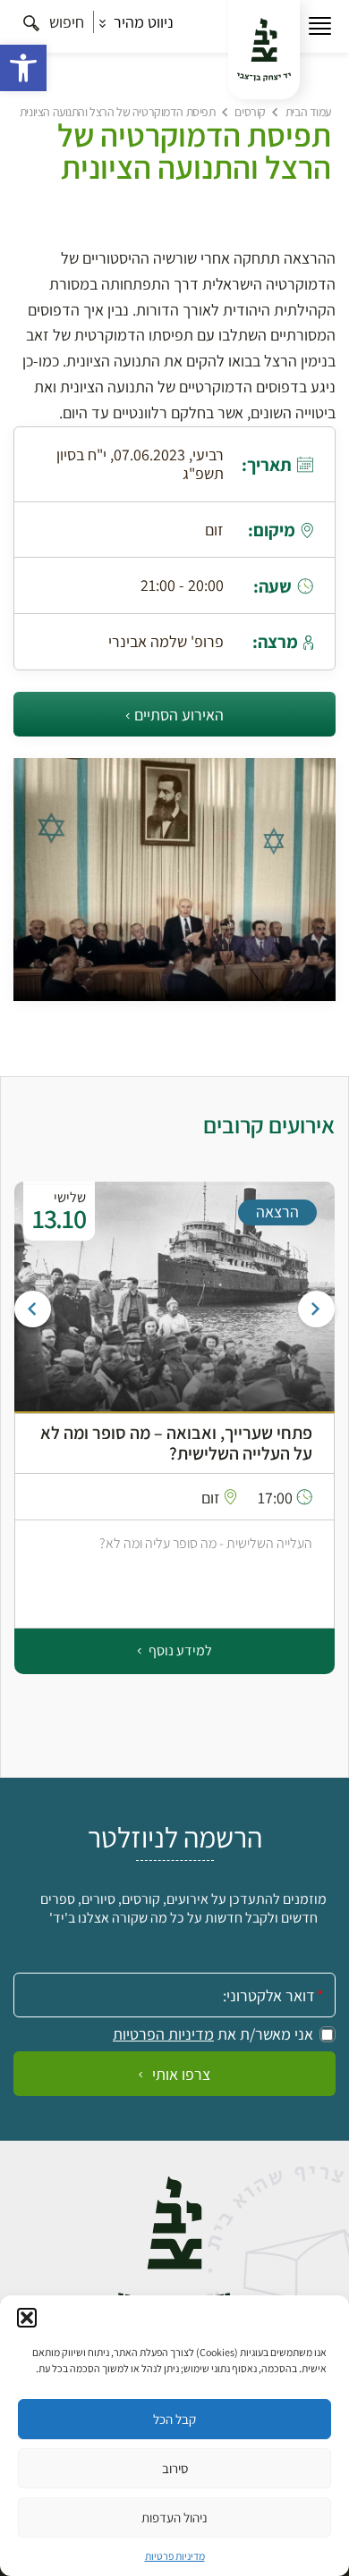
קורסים (250, 112)
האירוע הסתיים (179, 715)
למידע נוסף (179, 1650)
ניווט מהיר (142, 22)
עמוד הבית (308, 112)
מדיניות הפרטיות (163, 2034)
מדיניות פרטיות (175, 2556)
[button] (23, 68)
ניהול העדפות (174, 2517)
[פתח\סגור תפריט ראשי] (320, 26)
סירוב (175, 2468)
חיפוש (65, 22)
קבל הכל (174, 2419)
